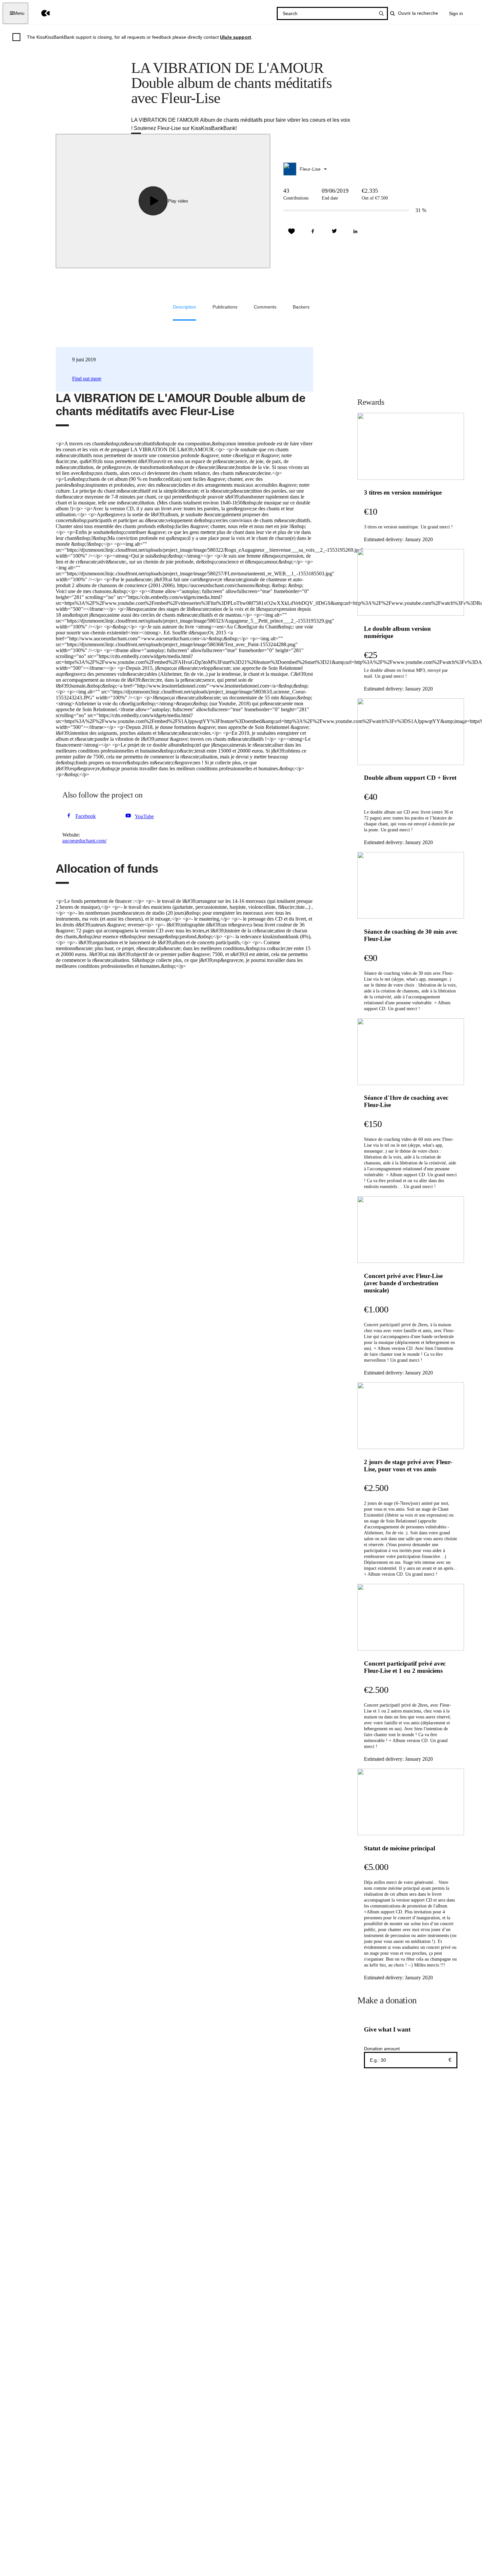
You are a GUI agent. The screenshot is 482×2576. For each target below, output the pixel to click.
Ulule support (236, 37)
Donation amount (382, 2049)
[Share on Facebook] (313, 231)
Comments (265, 307)
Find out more (87, 379)
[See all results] (381, 13)
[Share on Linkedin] (355, 231)
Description (184, 307)
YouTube (144, 816)
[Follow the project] (291, 231)
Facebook (86, 816)
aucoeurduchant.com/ (84, 841)
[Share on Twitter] (334, 231)
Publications (225, 307)
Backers (301, 307)
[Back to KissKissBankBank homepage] (41, 13)
